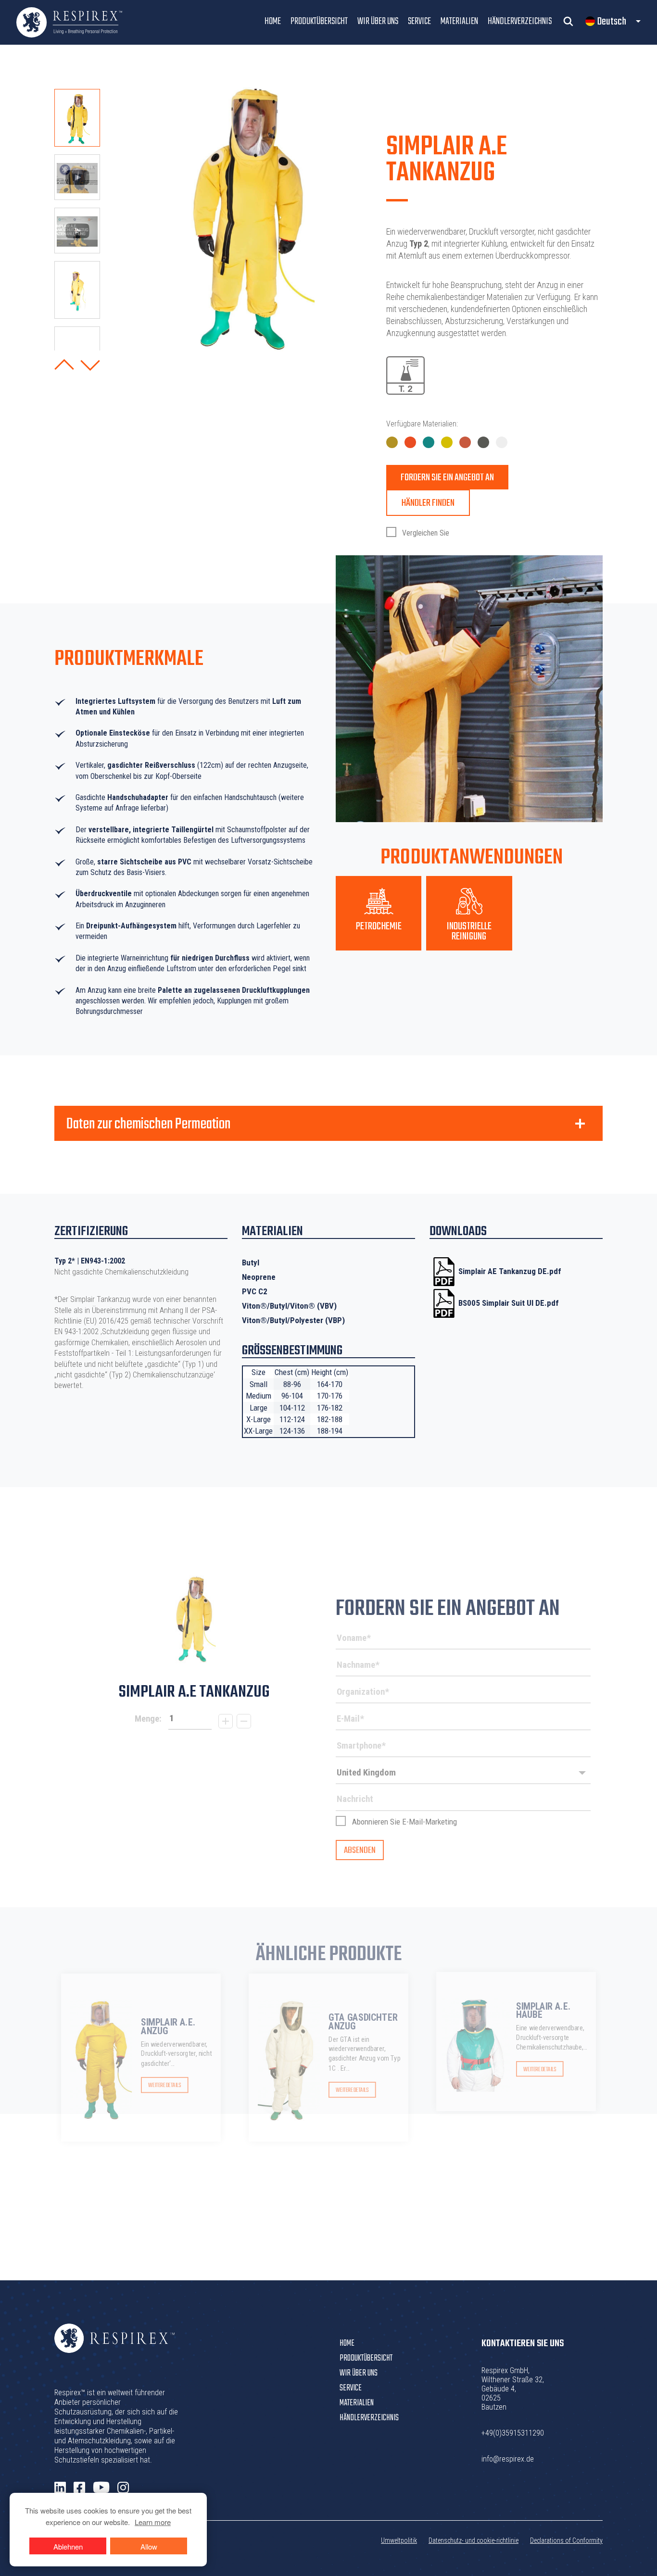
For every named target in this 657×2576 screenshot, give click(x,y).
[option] (77, 118)
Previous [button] (64, 365)
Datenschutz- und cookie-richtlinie (474, 2540)
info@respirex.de (508, 2459)
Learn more (153, 2522)
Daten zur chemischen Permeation (148, 1125)
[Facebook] (79, 2488)
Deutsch (612, 22)
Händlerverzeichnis (520, 21)
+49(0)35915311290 (513, 2433)
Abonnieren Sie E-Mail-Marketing (404, 1822)
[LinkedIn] (60, 2488)
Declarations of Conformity (566, 2540)
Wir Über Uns (378, 21)
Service (419, 21)
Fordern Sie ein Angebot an (447, 478)
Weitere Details (164, 2086)
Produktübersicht (319, 21)
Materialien (459, 21)
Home (273, 21)
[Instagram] (123, 2488)
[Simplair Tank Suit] (194, 1619)
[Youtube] (101, 2488)
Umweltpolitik (399, 2540)
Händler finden (428, 503)
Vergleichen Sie (425, 533)
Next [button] (90, 365)
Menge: (148, 1719)
